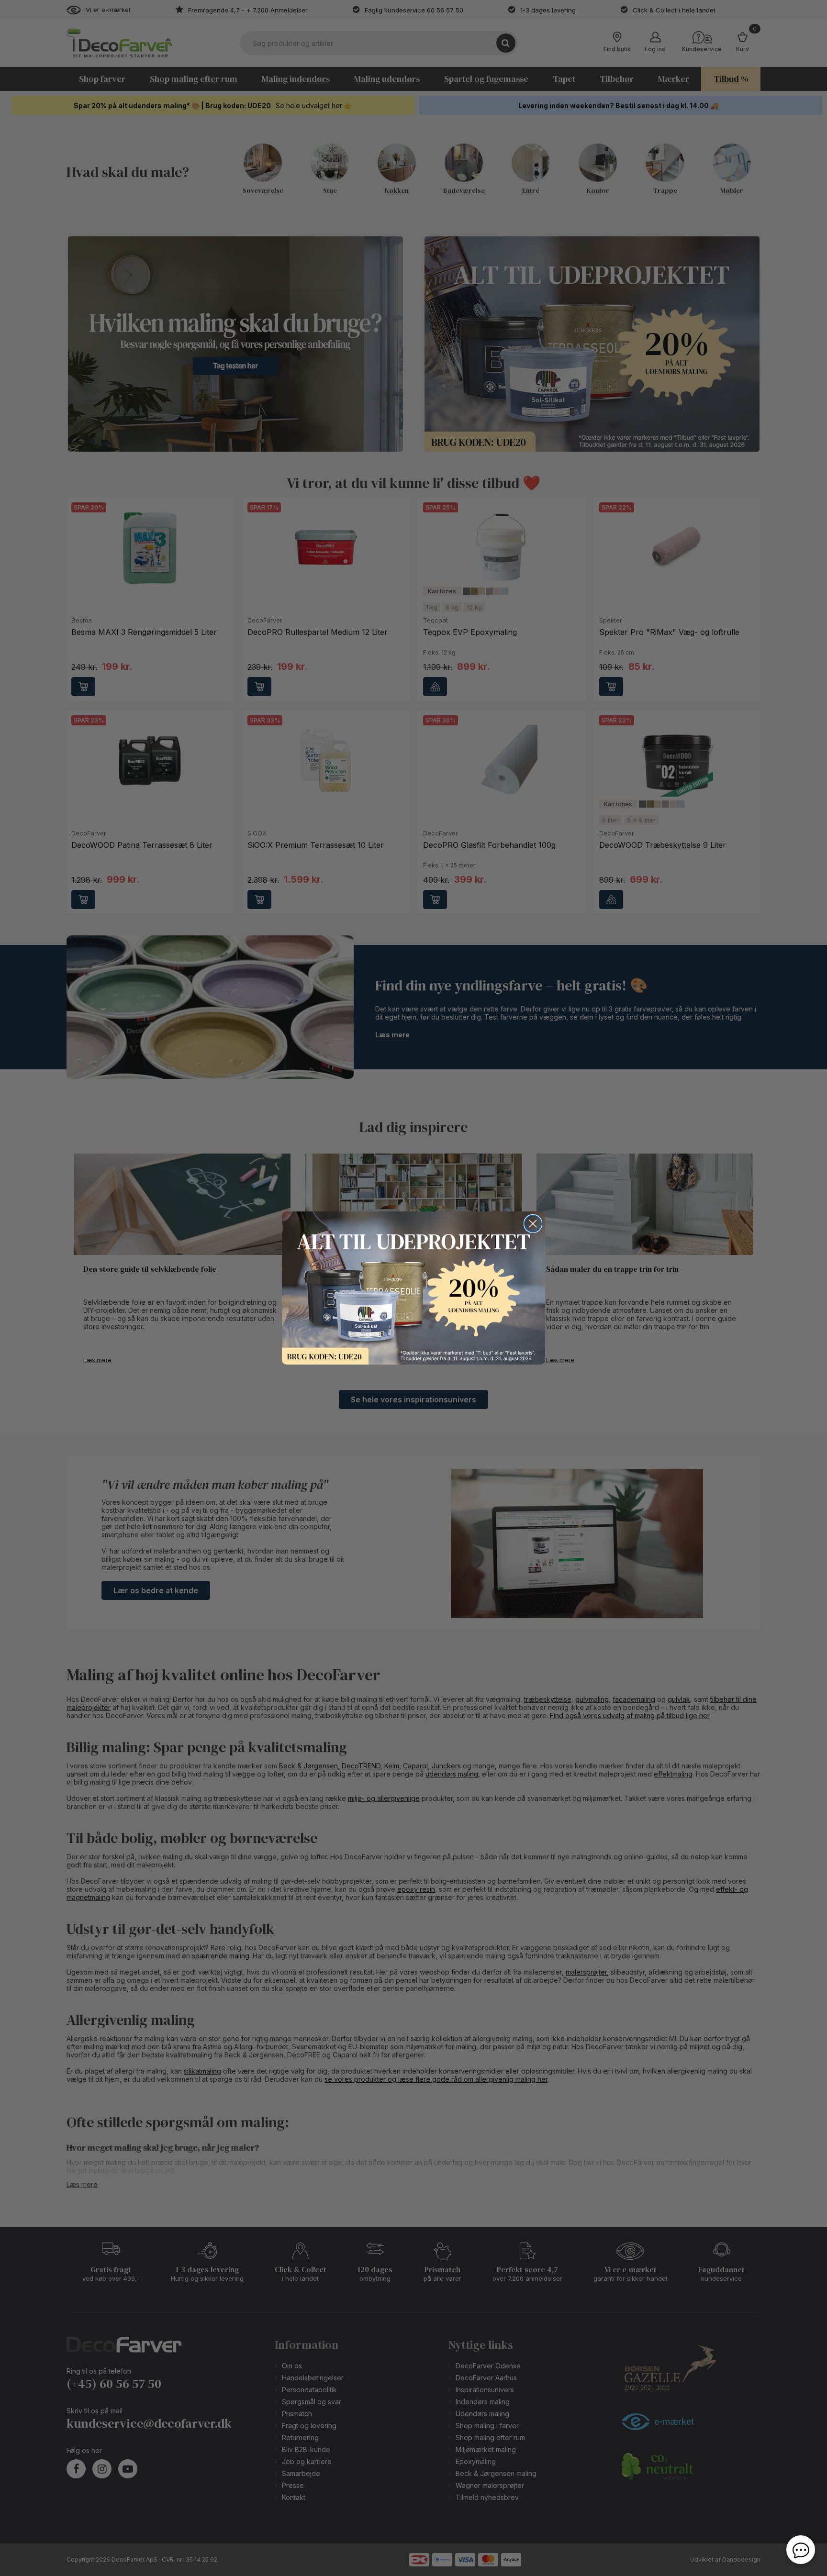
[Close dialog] (533, 1224)
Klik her (413, 1288)
